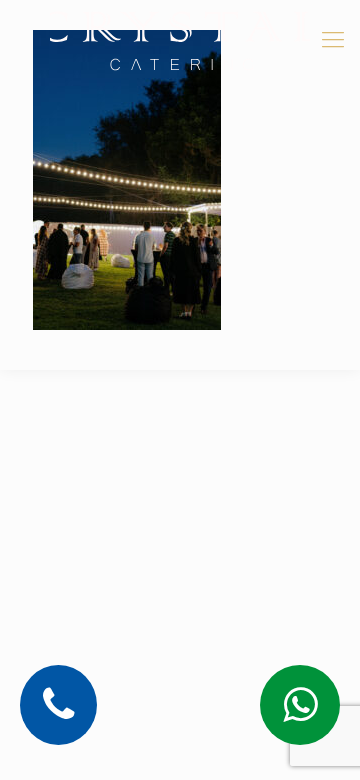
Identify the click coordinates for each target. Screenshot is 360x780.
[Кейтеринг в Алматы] (180, 40)
